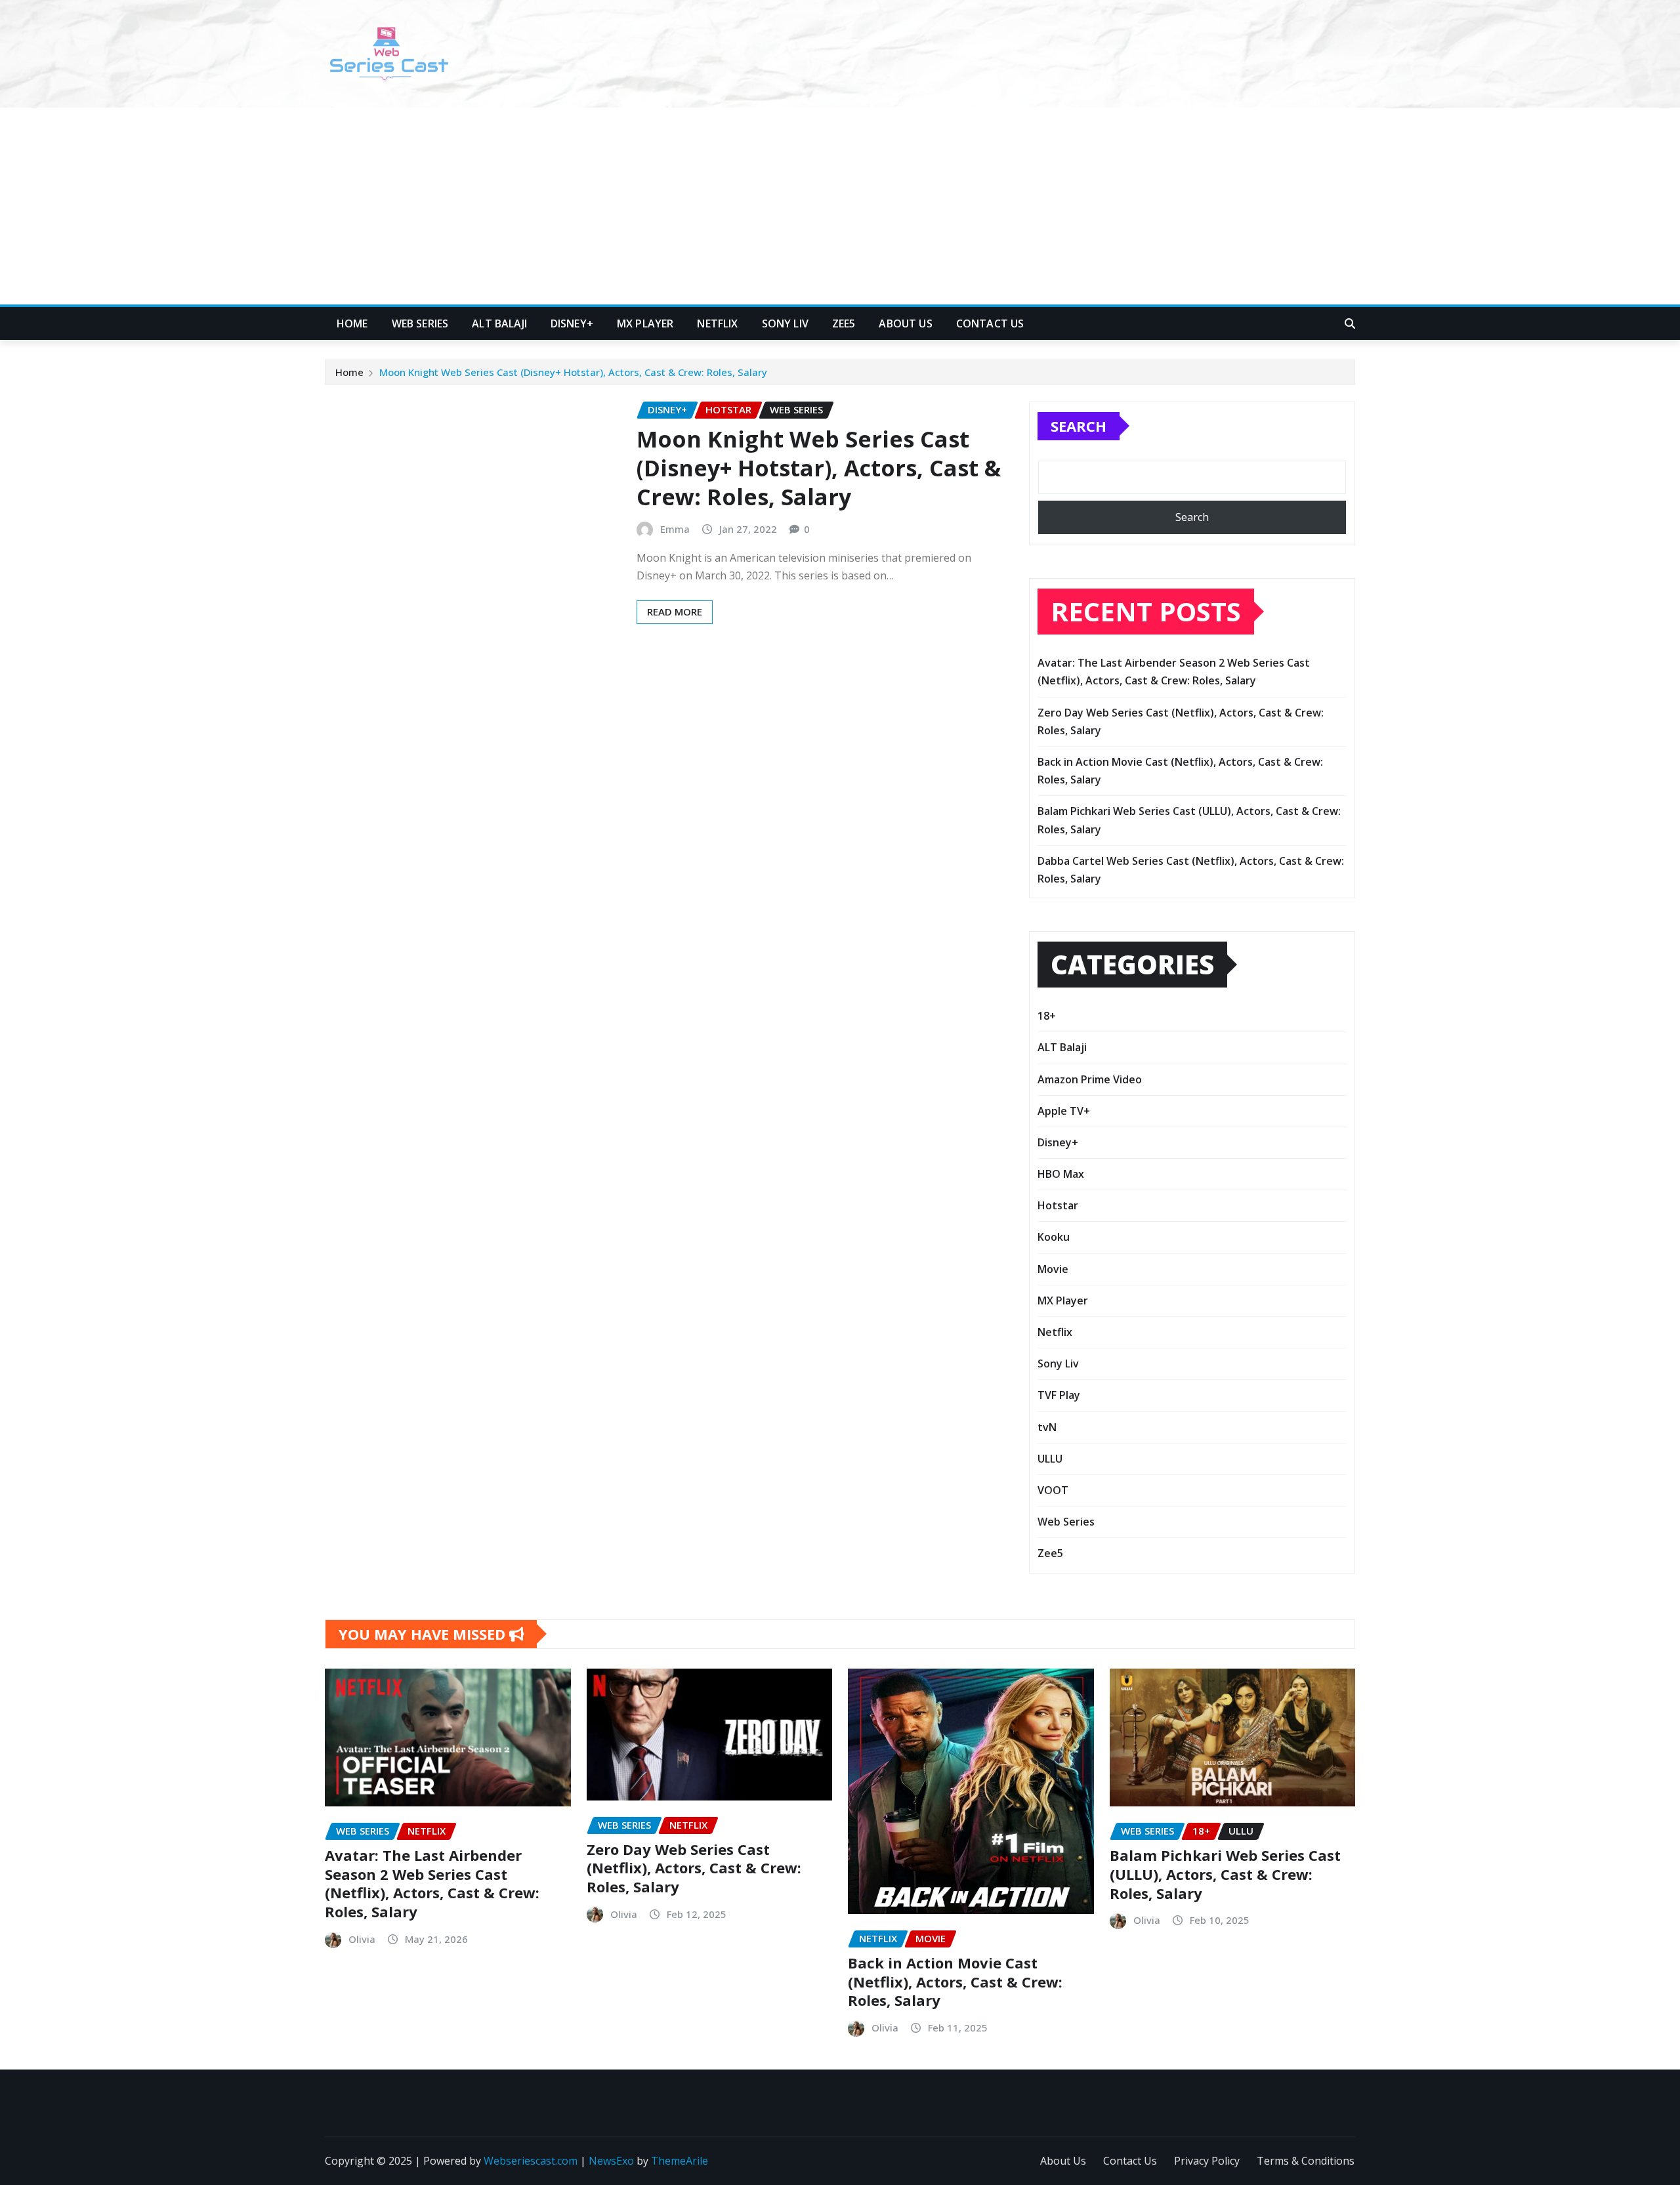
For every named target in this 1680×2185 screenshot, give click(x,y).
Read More (675, 612)
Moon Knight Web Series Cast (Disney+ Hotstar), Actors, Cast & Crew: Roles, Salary (573, 372)
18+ (1047, 1016)
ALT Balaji (499, 323)
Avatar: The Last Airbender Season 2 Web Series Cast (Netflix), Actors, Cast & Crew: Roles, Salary (432, 1883)
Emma (675, 529)
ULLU (1050, 1459)
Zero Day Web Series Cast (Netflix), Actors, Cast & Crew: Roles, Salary (694, 1868)
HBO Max (1061, 1174)
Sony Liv (785, 323)
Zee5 (844, 323)
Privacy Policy (1207, 2161)
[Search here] (1350, 323)
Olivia (362, 1939)
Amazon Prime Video (1090, 1079)
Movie (1053, 1269)
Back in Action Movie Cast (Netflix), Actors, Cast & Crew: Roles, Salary (955, 1981)
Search (1079, 426)
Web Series (420, 323)
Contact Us (990, 323)
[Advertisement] (840, 207)
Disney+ (572, 323)
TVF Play (1059, 1395)
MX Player (645, 323)
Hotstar (1058, 1205)
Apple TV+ (1064, 1111)
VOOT (1053, 1490)
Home (352, 323)
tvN (1047, 1427)
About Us (905, 323)
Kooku (1054, 1237)
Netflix (717, 323)
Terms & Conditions (1306, 2161)
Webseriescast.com (531, 2161)
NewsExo (611, 2161)
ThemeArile (680, 2161)
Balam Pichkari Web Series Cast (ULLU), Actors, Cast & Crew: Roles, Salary (1225, 1874)
